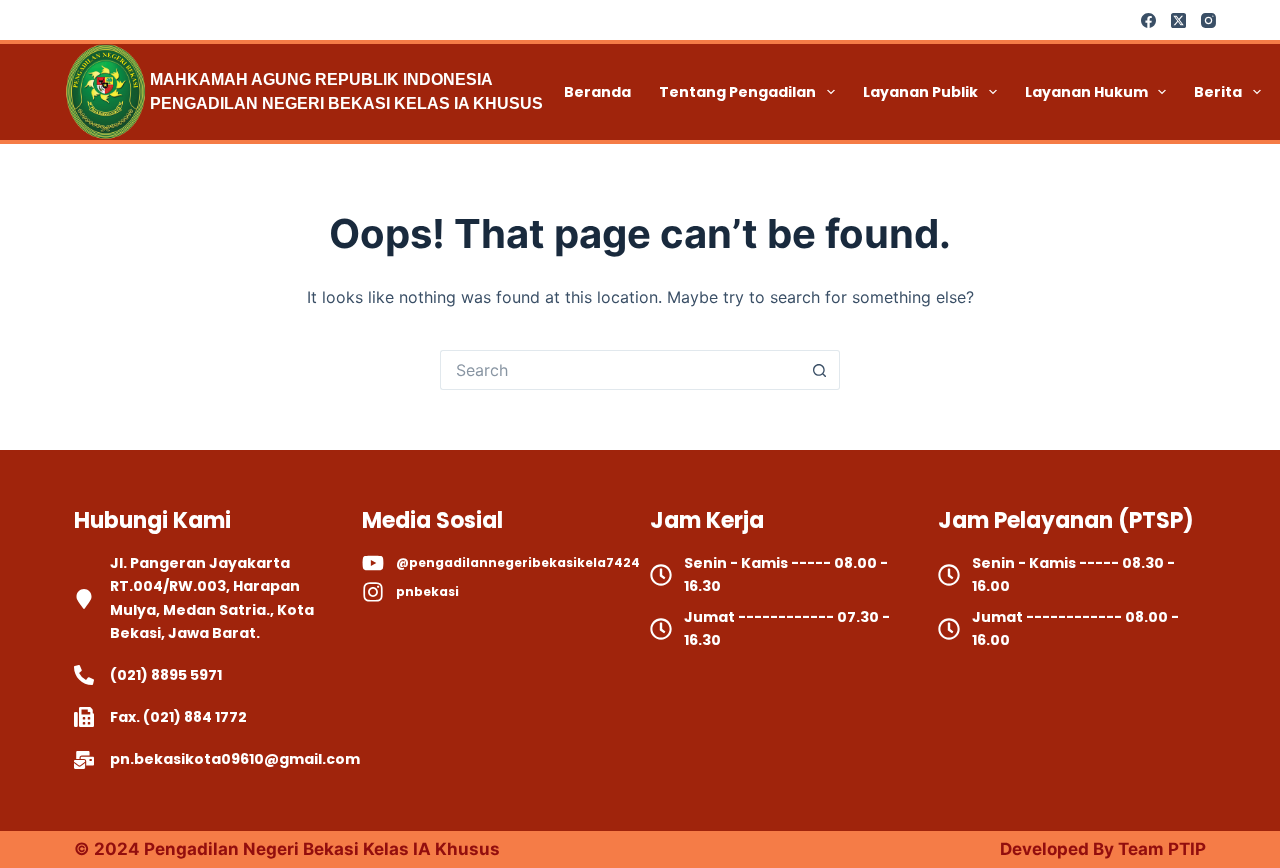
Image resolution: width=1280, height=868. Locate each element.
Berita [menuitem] (1218, 92)
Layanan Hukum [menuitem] (1086, 92)
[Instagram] (1208, 20)
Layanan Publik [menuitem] (920, 92)
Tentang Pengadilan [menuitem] (737, 92)
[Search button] (820, 370)
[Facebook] (1148, 20)
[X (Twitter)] (1178, 20)
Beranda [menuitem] (597, 92)
